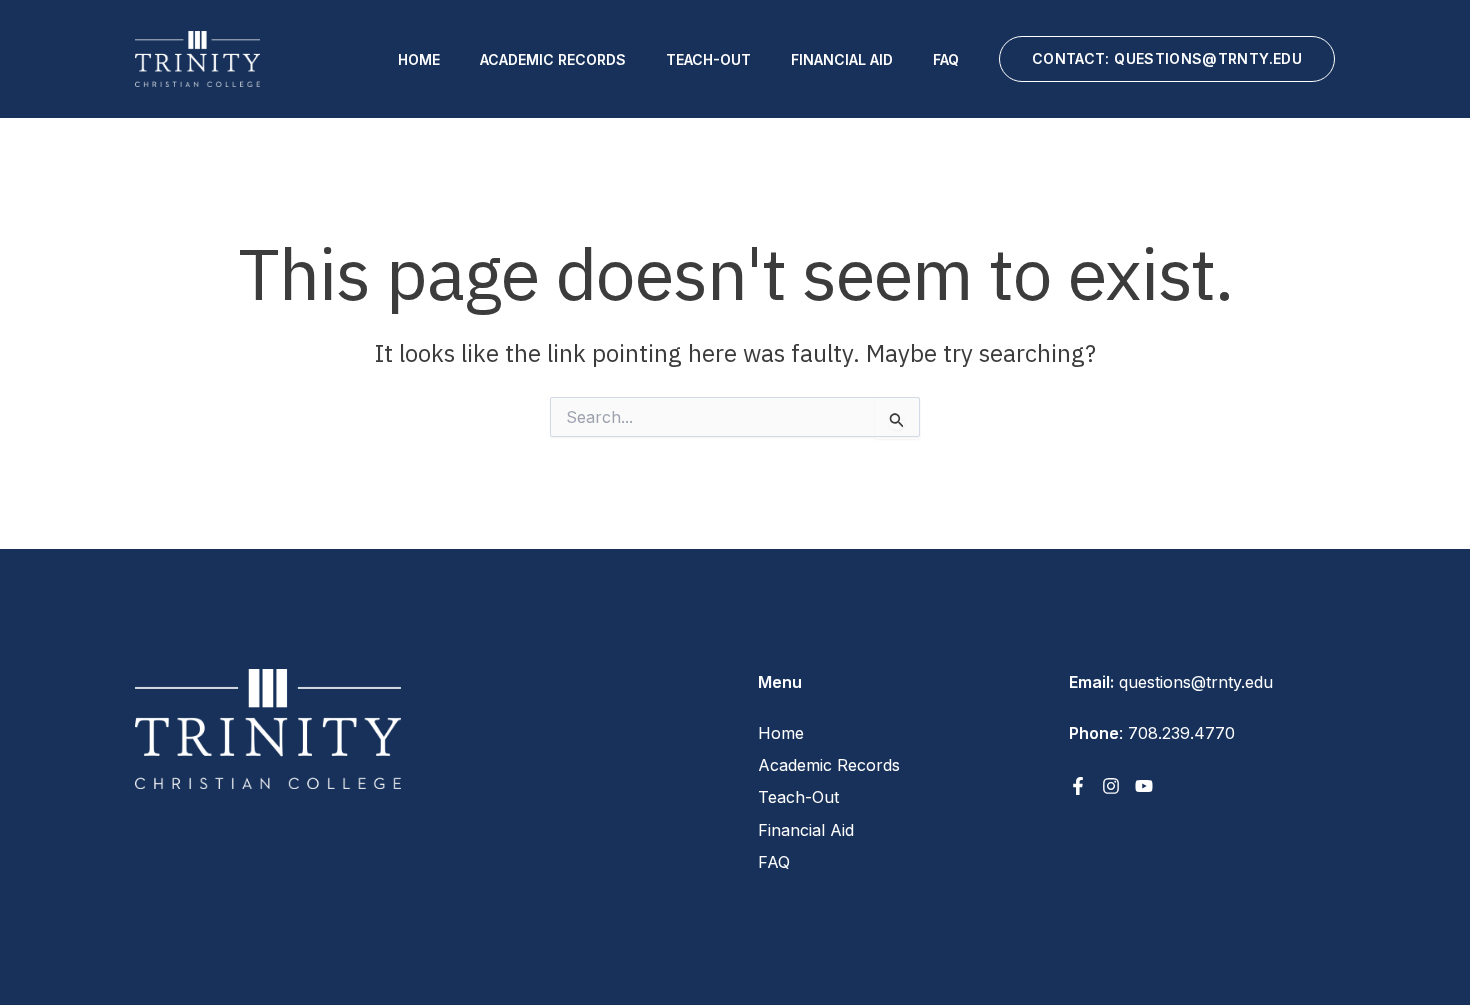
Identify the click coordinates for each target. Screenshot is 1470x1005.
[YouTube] (1144, 786)
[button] (1167, 59)
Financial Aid (842, 59)
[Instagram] (1111, 786)
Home (419, 59)
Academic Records (553, 59)
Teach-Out (708, 59)
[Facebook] (1078, 786)
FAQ (946, 59)
